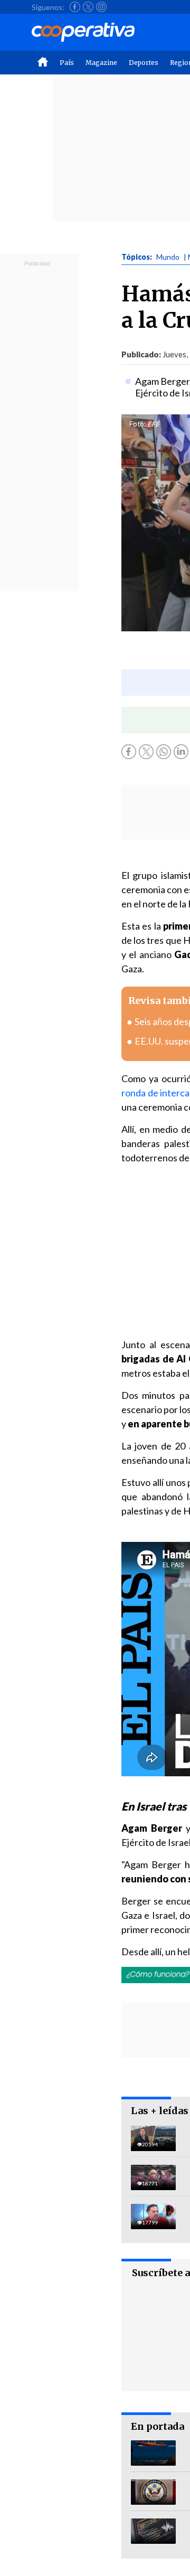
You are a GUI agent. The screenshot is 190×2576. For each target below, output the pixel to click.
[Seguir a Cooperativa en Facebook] (75, 7)
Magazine (101, 63)
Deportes (144, 63)
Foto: (137, 424)
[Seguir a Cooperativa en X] (88, 7)
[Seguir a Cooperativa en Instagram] (101, 7)
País (67, 63)
